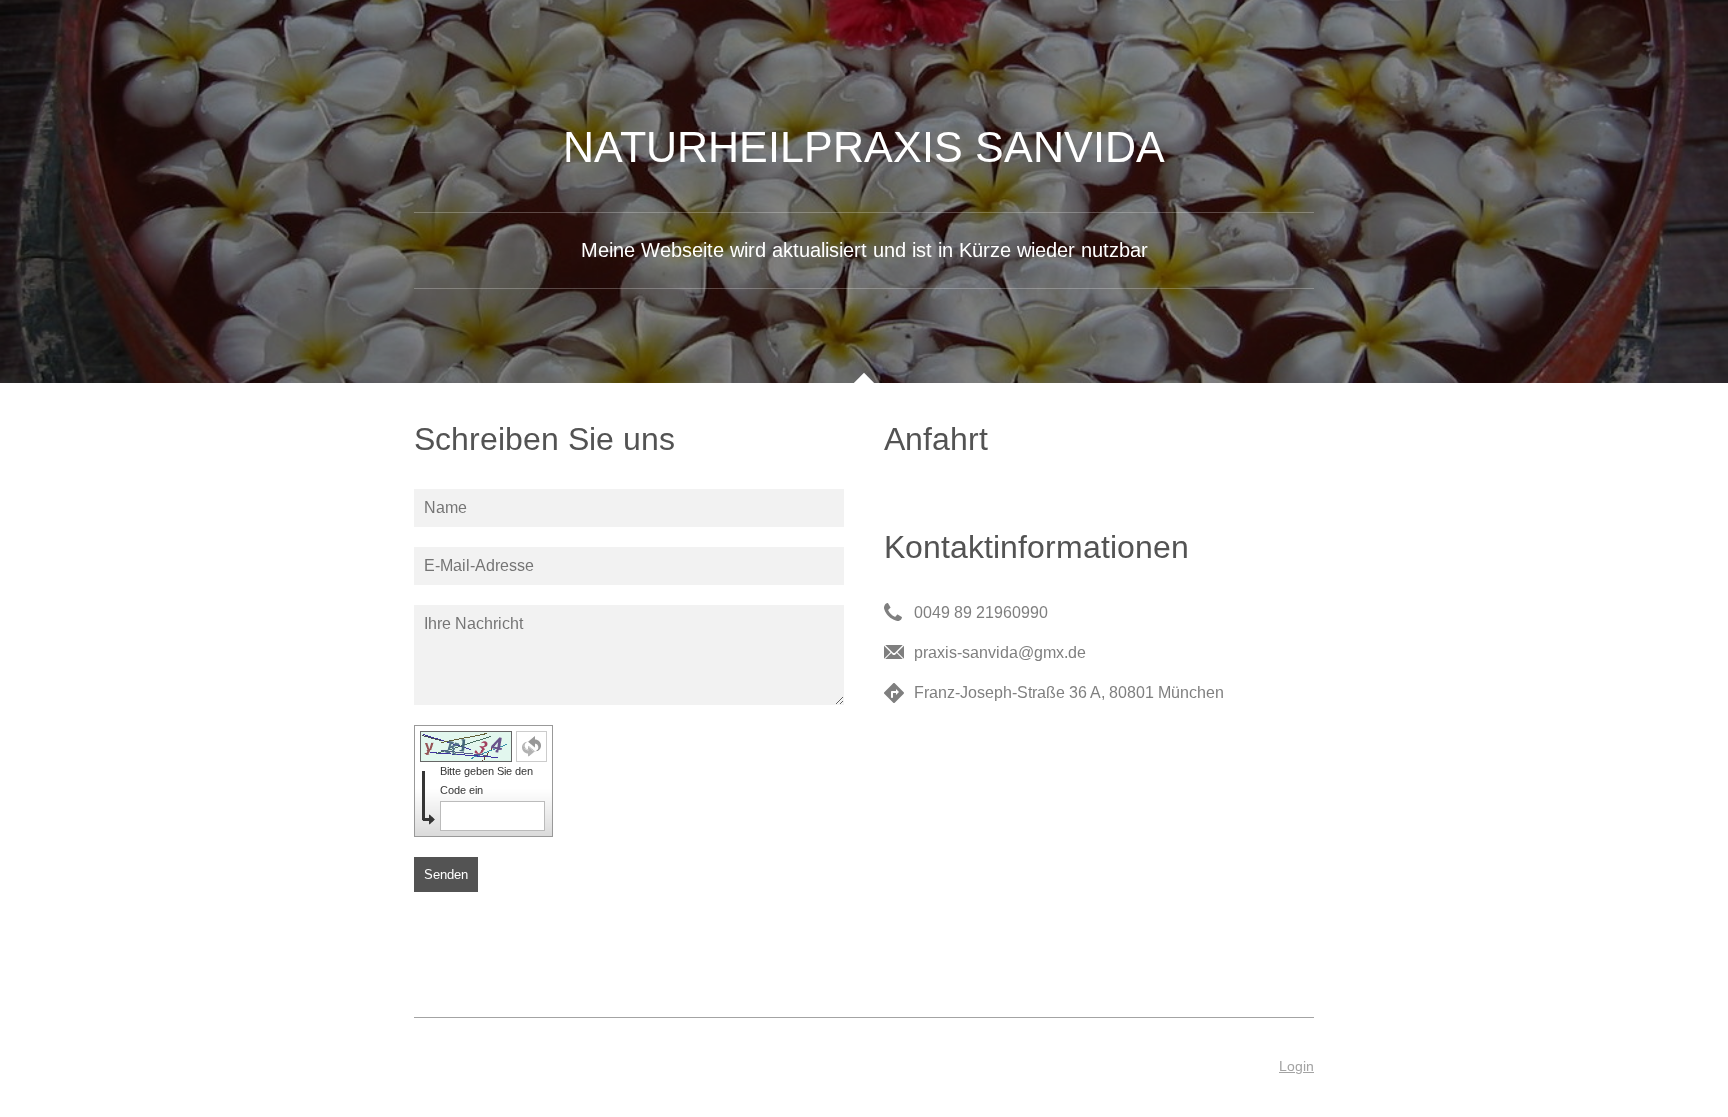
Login (1296, 1066)
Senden (446, 874)
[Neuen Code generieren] (531, 746)
